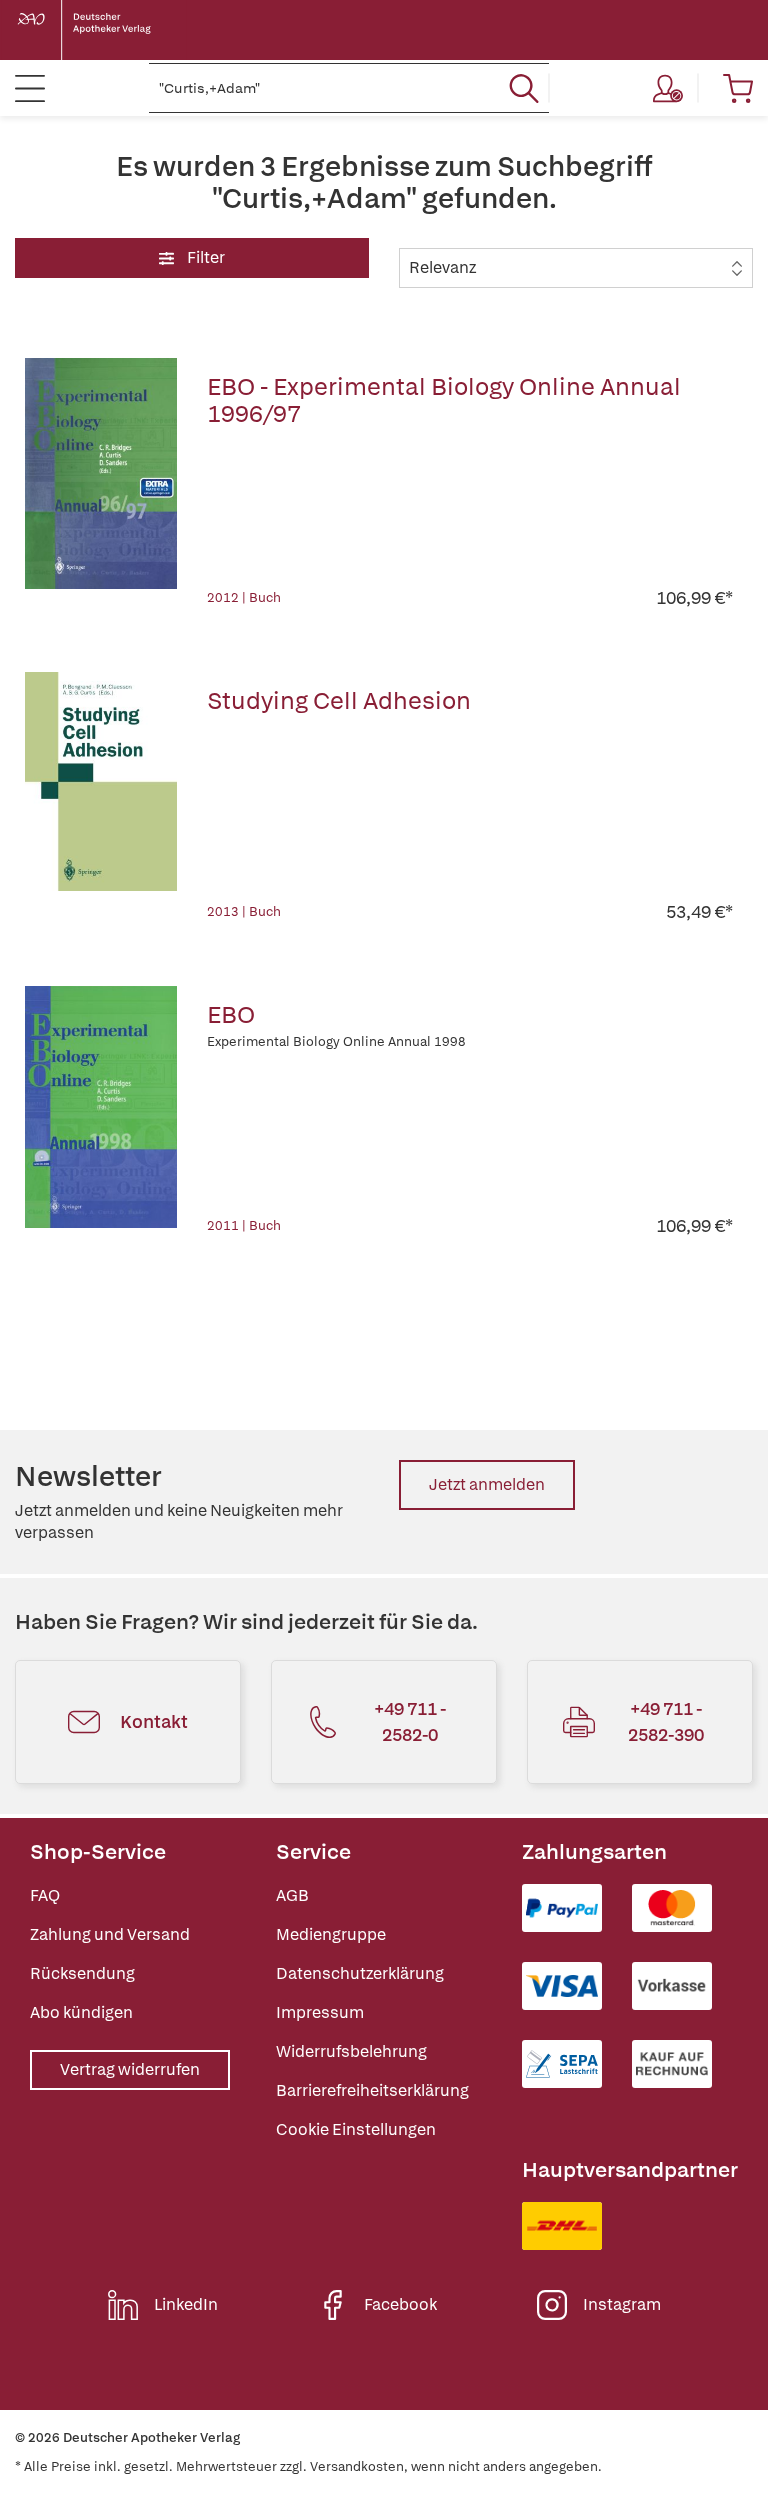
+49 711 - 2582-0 (410, 1721)
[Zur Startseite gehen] (100, 30)
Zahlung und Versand (110, 1934)
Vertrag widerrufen (130, 2069)
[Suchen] (524, 88)
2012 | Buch (244, 597)
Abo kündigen (81, 2012)
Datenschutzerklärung (360, 1973)
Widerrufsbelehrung (351, 2051)
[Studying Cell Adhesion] (101, 798)
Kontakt (154, 1721)
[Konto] (668, 88)
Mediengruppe (331, 1934)
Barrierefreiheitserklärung (372, 2090)
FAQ (45, 1895)
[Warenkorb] (738, 88)
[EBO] (101, 1112)
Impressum (320, 2012)
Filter (204, 257)
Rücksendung (82, 1973)
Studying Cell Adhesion (339, 700)
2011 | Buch (244, 1225)
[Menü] (30, 88)
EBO (231, 1014)
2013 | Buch (244, 911)
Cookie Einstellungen (356, 2129)
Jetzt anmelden (487, 1484)
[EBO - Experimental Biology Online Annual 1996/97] (101, 484)
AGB (292, 1895)
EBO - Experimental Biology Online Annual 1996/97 (444, 400)
